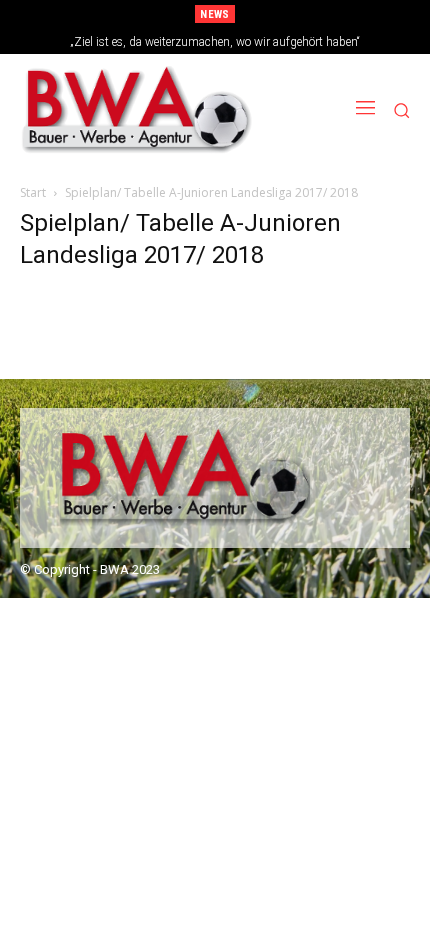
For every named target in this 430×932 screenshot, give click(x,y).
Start (33, 192)
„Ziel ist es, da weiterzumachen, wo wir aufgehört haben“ (215, 42)
